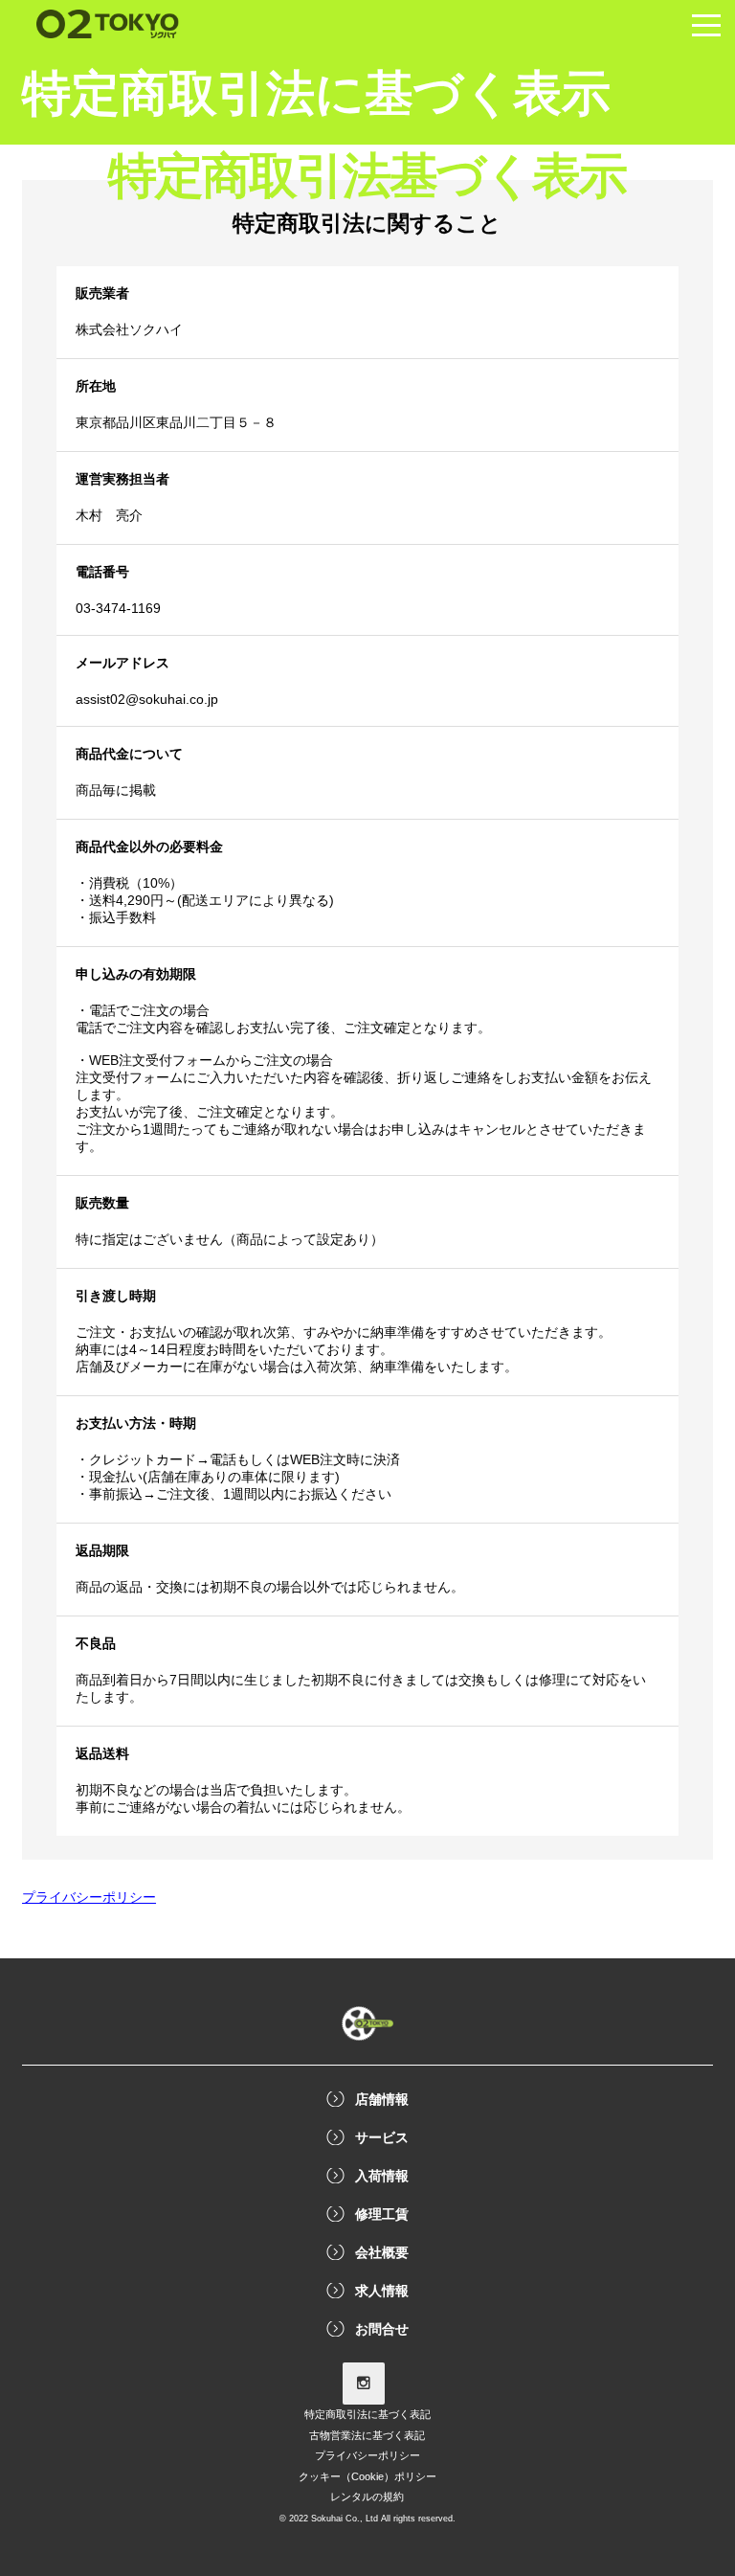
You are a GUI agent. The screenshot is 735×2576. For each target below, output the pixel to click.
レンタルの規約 (367, 2497)
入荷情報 (382, 2176)
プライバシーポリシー (367, 2455)
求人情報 (382, 2291)
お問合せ (382, 2329)
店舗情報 (382, 2099)
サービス (382, 2137)
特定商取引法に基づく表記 (367, 2414)
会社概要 (382, 2252)
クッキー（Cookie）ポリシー (367, 2476)
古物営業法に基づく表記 (367, 2435)
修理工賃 (382, 2214)
